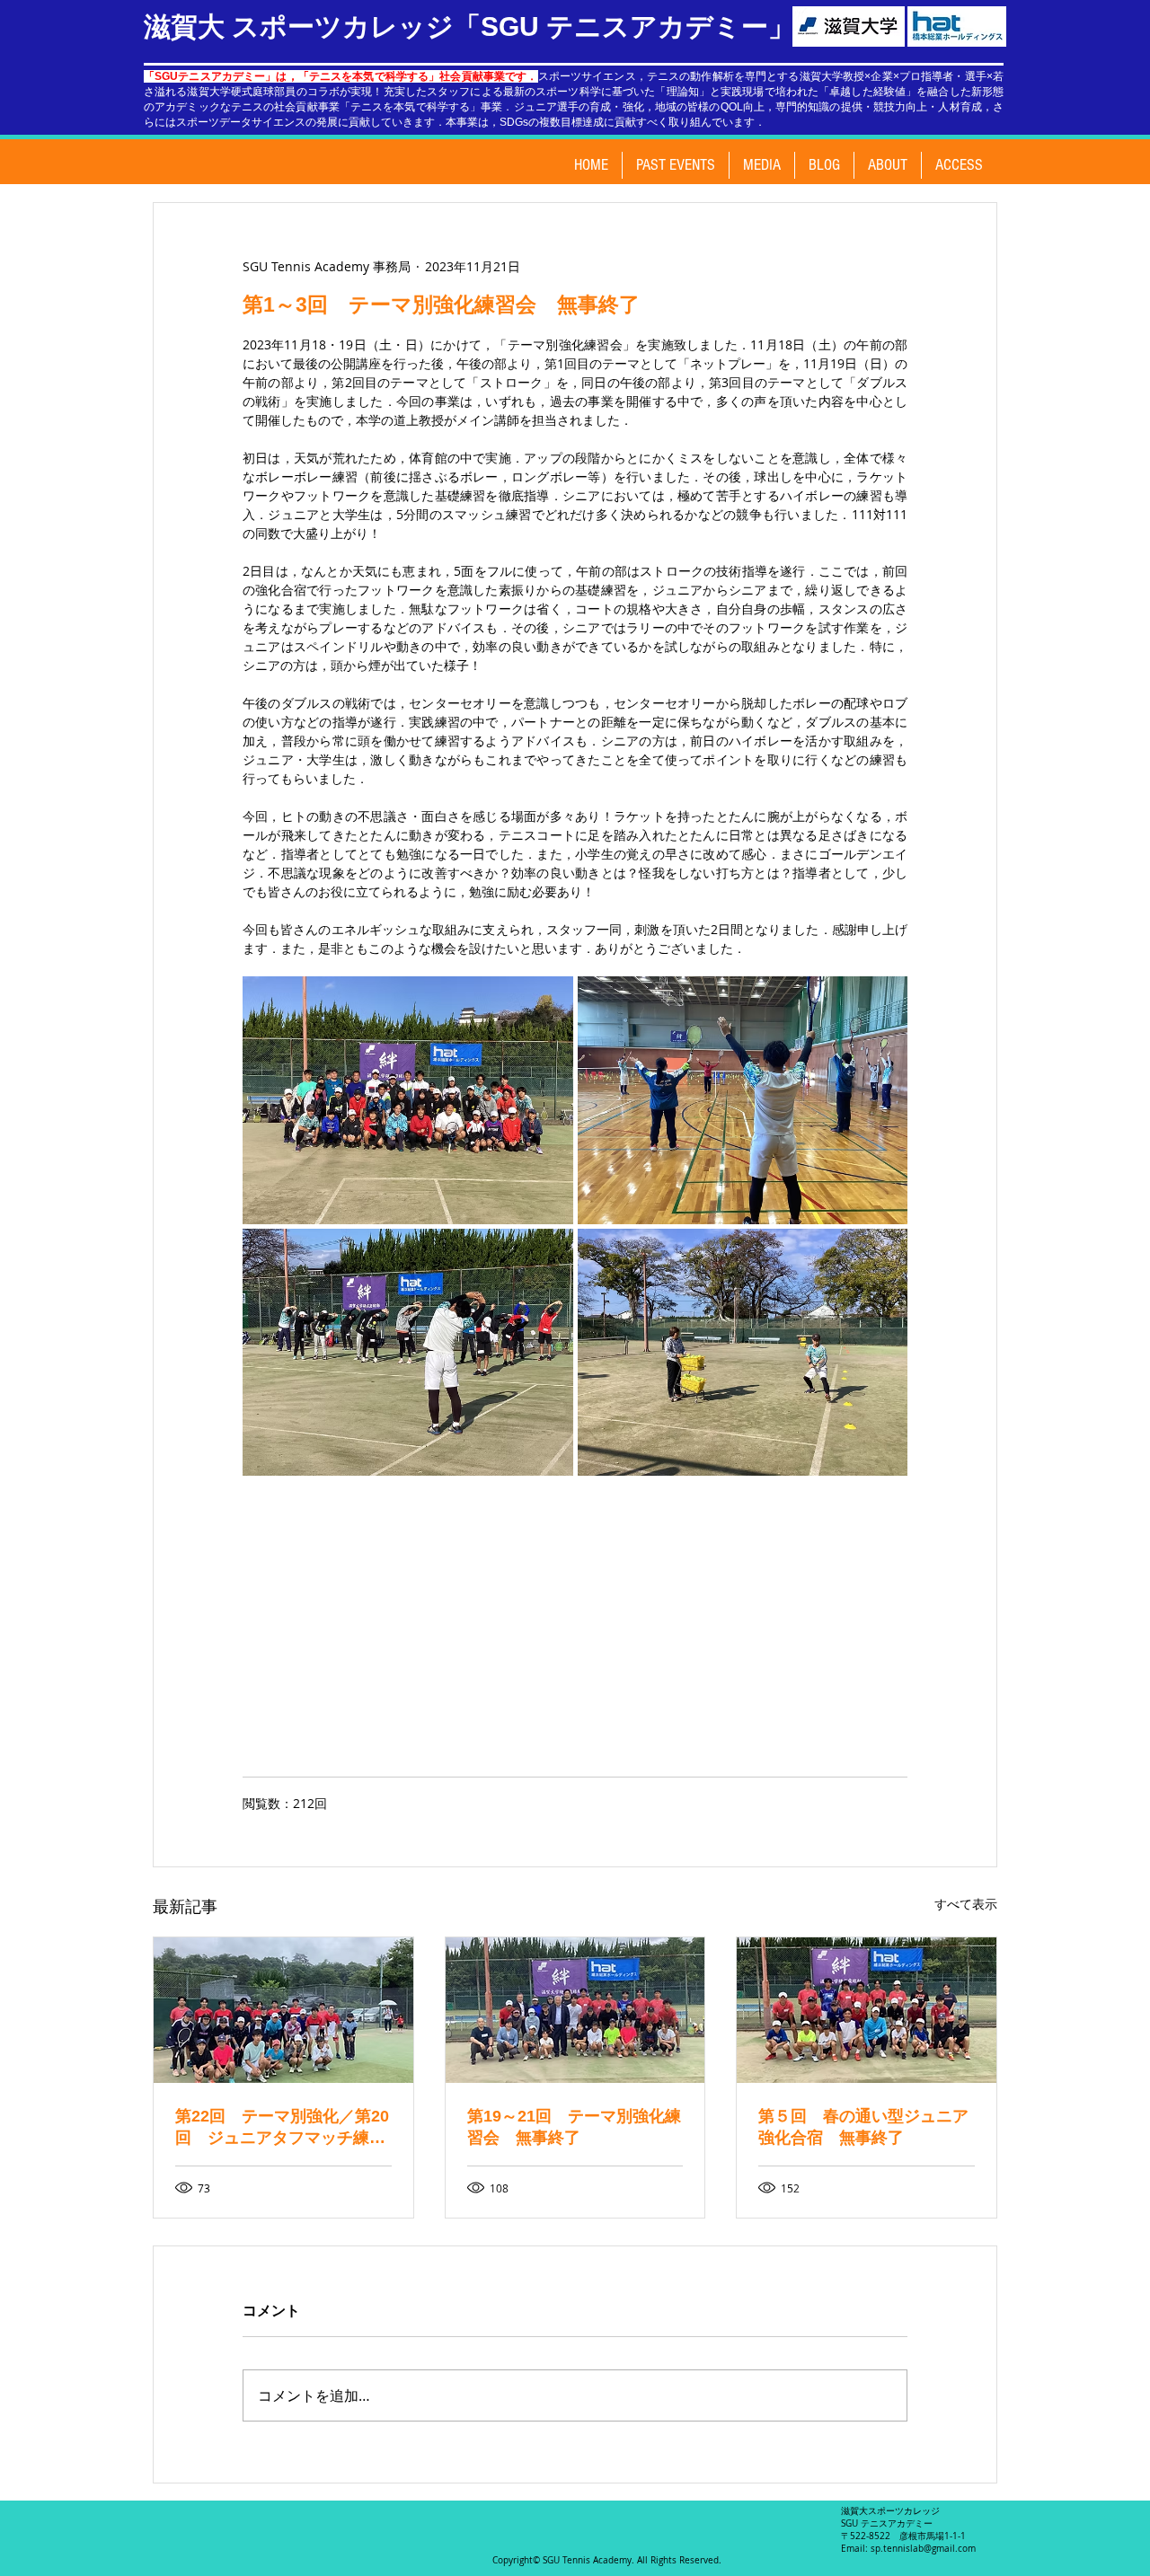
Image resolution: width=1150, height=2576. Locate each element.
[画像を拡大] (408, 1100)
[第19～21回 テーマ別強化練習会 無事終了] (575, 2010)
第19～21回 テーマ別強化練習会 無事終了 (574, 2127)
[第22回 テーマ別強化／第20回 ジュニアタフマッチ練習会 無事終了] (283, 2010)
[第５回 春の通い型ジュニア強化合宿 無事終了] (867, 2010)
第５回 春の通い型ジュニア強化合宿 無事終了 (863, 2127)
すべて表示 (966, 1904)
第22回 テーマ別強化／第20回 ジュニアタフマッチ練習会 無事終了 (282, 2128)
